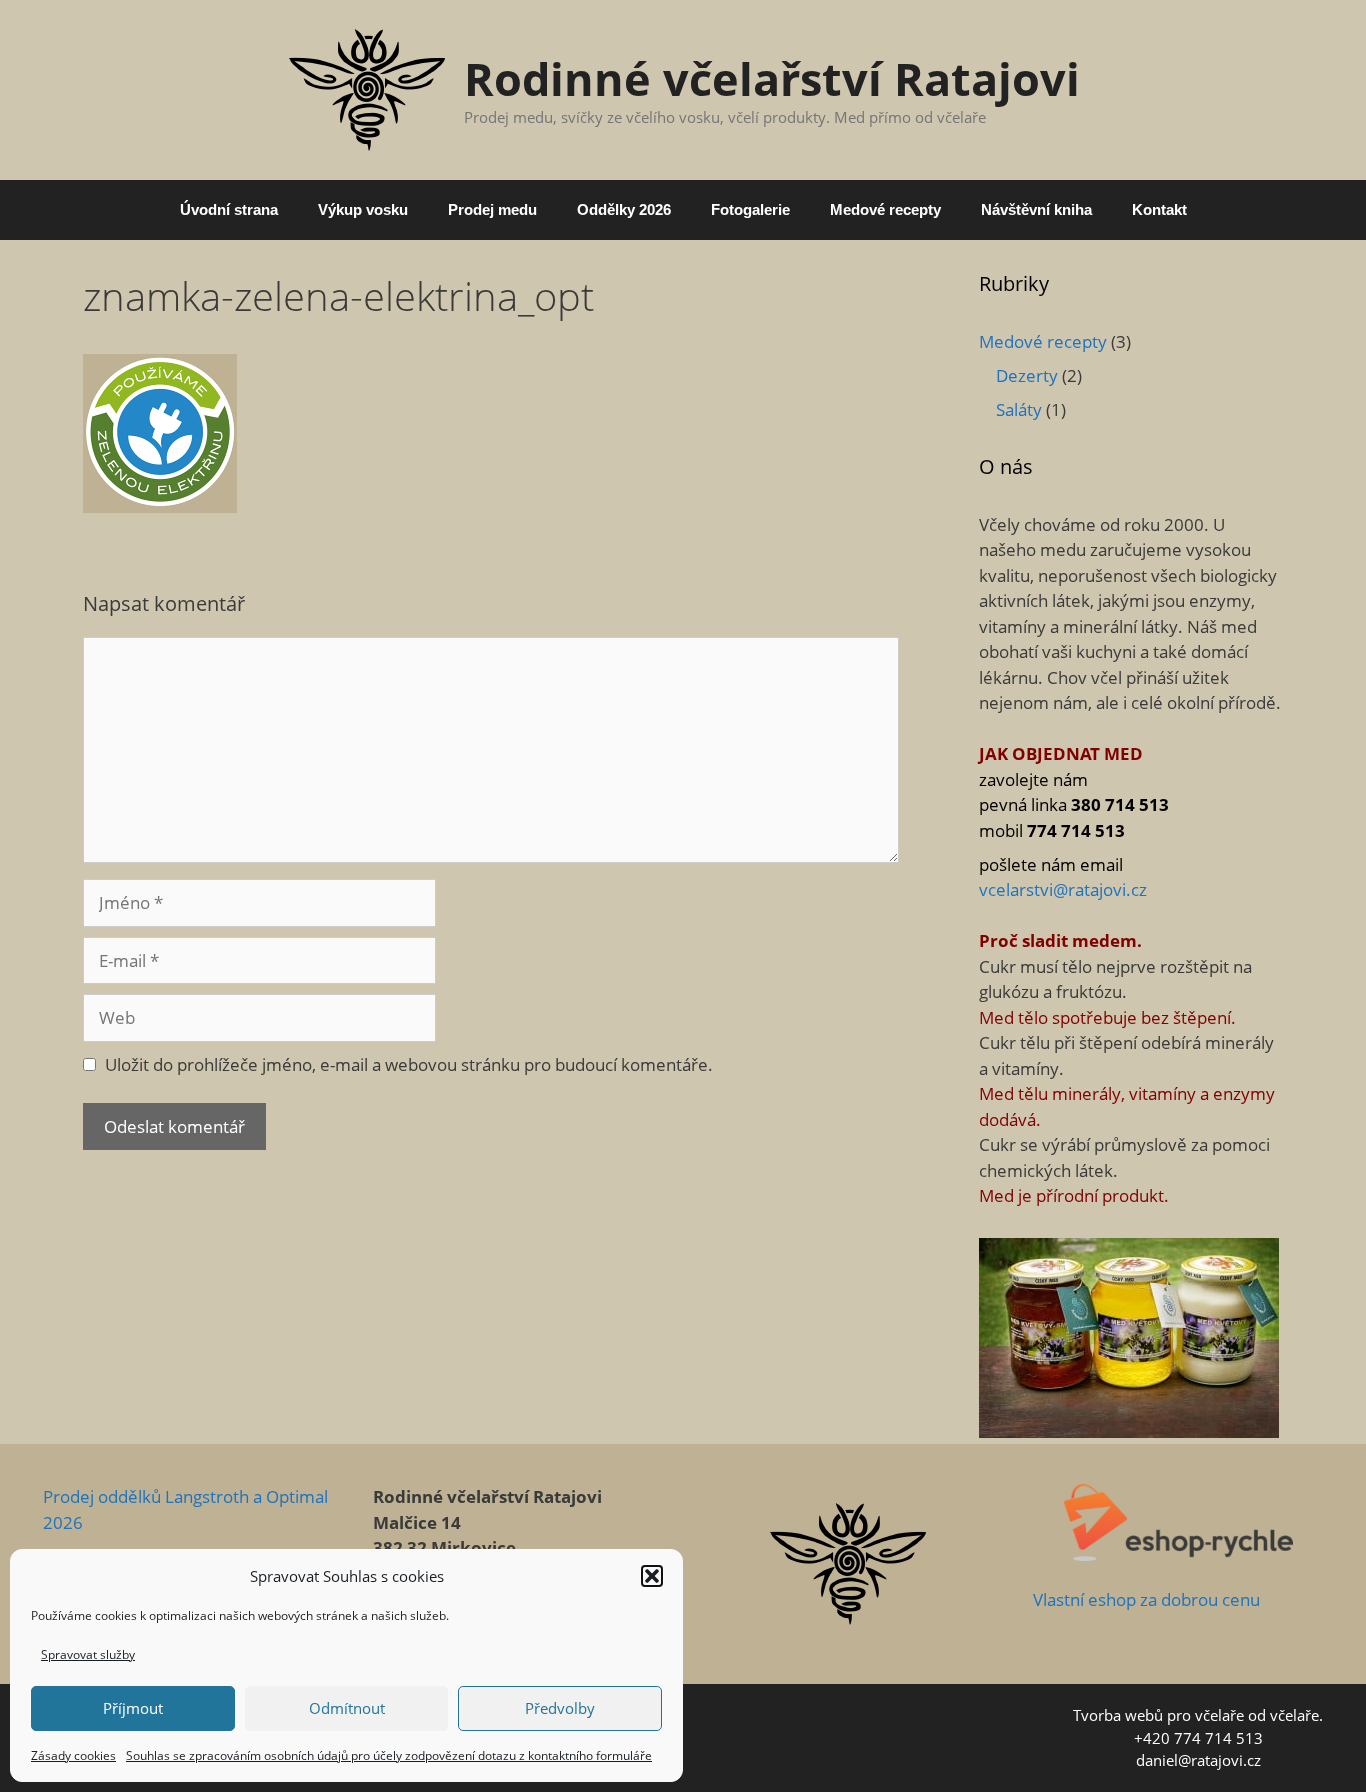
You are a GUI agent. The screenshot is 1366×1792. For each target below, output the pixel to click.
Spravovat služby (88, 1654)
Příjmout (133, 1708)
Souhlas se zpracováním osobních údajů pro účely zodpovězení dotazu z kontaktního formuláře (389, 1755)
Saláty (1019, 409)
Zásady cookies (73, 1755)
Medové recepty (885, 209)
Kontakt (1159, 209)
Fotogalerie (750, 209)
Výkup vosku (363, 209)
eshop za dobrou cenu (1172, 1599)
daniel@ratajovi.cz (1198, 1760)
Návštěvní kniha (1036, 209)
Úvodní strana (229, 209)
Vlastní (1058, 1599)
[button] (652, 1576)
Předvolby (560, 1708)
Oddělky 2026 (624, 209)
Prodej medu (492, 209)
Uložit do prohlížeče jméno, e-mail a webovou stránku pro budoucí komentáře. (409, 1064)
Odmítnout (347, 1708)
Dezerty (1027, 375)
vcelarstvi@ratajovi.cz (1063, 889)
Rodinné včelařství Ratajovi (772, 78)
